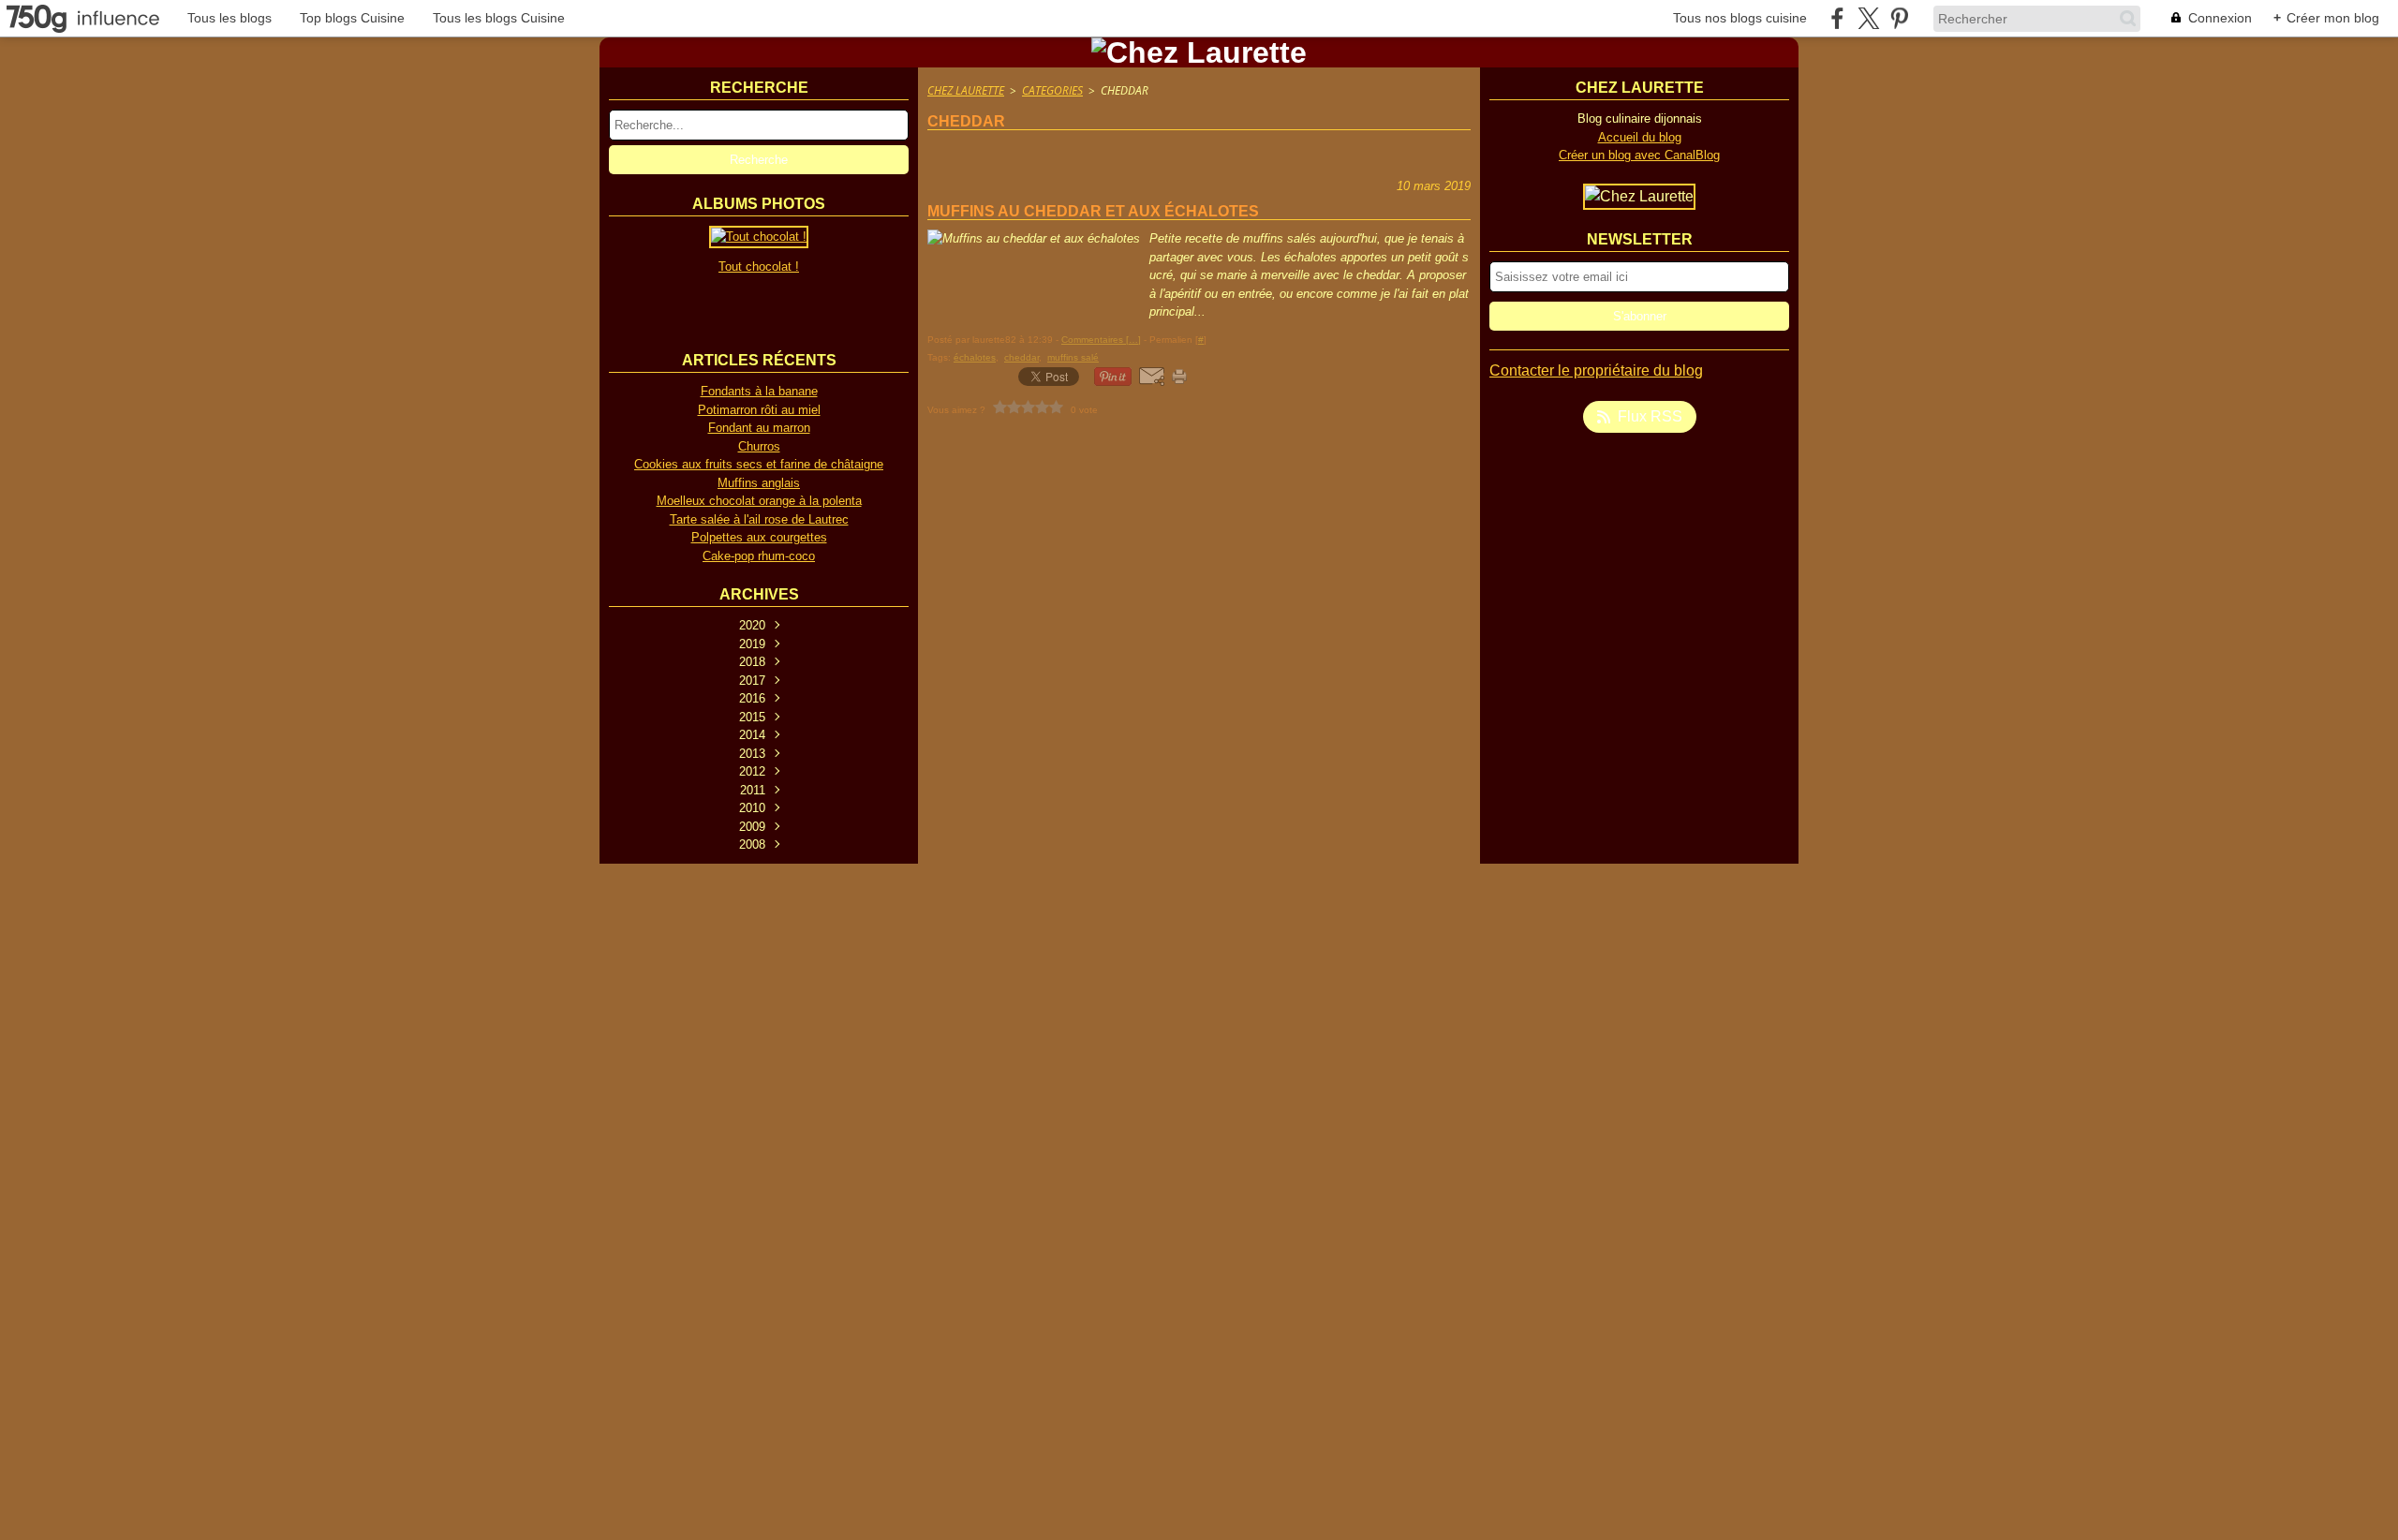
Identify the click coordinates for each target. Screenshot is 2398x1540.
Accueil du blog (1640, 137)
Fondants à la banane (759, 391)
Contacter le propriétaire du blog (1596, 370)
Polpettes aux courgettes (759, 537)
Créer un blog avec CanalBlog (1639, 155)
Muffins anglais (759, 483)
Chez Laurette (966, 90)
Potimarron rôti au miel (759, 410)
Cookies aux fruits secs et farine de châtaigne (759, 464)
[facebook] (1837, 18)
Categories (1052, 90)
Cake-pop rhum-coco (759, 556)
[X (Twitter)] (1868, 18)
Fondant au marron (759, 428)
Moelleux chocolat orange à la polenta (759, 501)
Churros (759, 446)
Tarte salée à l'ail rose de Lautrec (759, 519)
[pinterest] (1899, 18)
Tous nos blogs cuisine (1740, 18)
